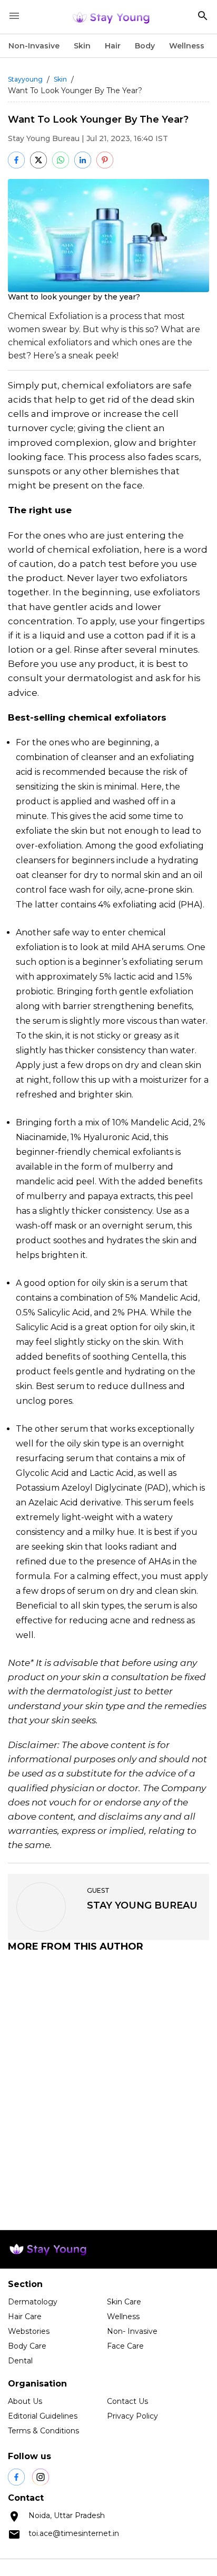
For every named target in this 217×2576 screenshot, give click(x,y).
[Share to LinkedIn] (83, 160)
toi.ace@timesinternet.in (74, 2533)
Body (145, 46)
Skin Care (124, 2302)
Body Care (27, 2346)
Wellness (187, 46)
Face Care (125, 2346)
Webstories (29, 2331)
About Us (25, 2401)
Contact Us (127, 2401)
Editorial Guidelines (43, 2416)
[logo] (111, 17)
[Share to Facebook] (16, 160)
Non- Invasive (132, 2331)
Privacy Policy (132, 2416)
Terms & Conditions (43, 2431)
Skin (82, 46)
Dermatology (33, 2302)
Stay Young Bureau (44, 138)
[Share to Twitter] (38, 160)
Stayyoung (25, 79)
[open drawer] (14, 16)
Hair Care (25, 2317)
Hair (113, 46)
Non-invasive (34, 46)
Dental (20, 2361)
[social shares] (16, 2477)
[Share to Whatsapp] (61, 160)
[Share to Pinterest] (105, 160)
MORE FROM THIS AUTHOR (76, 1946)
